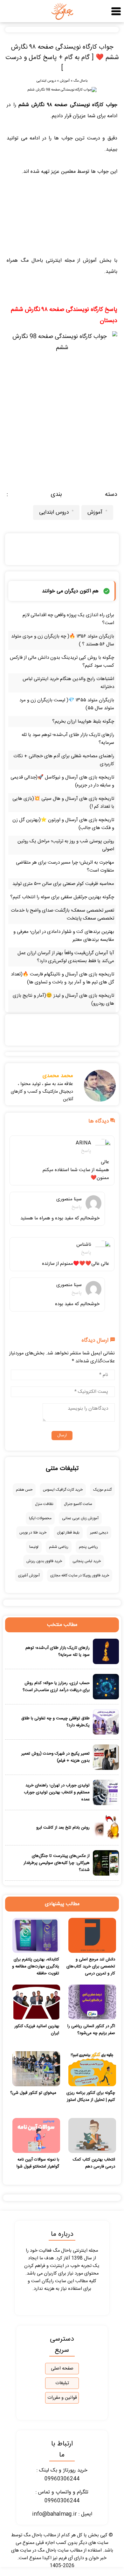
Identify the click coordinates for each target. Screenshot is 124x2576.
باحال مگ (80, 81)
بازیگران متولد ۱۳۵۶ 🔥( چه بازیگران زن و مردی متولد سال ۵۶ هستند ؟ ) (63, 640)
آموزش (65, 81)
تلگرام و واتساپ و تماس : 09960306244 (62, 2497)
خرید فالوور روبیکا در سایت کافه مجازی (80, 1575)
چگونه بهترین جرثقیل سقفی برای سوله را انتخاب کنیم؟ (62, 897)
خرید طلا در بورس (33, 1533)
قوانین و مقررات (62, 2398)
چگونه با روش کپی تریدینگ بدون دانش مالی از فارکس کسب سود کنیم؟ (62, 662)
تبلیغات (62, 2383)
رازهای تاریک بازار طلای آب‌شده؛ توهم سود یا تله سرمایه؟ (68, 739)
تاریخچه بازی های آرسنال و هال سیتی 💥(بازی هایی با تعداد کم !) (63, 803)
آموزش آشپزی (29, 1575)
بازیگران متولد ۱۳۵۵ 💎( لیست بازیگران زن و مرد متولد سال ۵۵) (67, 704)
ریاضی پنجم (88, 1547)
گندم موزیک (102, 1490)
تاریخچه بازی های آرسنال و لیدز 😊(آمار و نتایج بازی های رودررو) (63, 1000)
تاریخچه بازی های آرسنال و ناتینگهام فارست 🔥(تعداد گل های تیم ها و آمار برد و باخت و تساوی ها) (62, 978)
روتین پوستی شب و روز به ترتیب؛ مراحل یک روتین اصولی (66, 845)
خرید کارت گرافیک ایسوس (63, 1490)
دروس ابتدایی (46, 81)
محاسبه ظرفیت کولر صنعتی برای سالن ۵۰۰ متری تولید (63, 884)
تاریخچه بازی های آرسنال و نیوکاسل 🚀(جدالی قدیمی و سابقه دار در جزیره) (62, 781)
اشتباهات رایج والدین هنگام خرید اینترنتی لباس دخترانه (68, 683)
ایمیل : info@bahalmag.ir (62, 2514)
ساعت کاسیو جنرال (78, 1504)
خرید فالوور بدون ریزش (44, 1561)
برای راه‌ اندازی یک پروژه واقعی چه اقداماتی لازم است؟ (68, 619)
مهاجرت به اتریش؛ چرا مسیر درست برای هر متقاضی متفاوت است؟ (65, 867)
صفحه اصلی (62, 2369)
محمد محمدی (58, 1076)
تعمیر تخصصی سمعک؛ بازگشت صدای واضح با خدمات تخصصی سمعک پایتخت (62, 914)
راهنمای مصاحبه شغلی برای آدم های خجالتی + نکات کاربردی (64, 760)
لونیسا (34, 1547)
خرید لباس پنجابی (87, 1561)
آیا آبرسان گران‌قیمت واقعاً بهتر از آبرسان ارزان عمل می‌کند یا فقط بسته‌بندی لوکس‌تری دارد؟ (66, 957)
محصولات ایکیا (40, 1518)
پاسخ (86, 1151)
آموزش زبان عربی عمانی (80, 1518)
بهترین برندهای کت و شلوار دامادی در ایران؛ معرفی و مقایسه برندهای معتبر (64, 936)
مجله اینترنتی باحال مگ (48, 261)
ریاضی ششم (59, 1547)
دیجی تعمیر (99, 1533)
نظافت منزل (44, 1504)
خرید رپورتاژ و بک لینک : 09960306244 (62, 2475)
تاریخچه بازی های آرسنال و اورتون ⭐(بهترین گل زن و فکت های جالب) (63, 824)
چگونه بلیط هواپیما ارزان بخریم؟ (83, 722)
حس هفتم (24, 1490)
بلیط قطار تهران (68, 1533)
